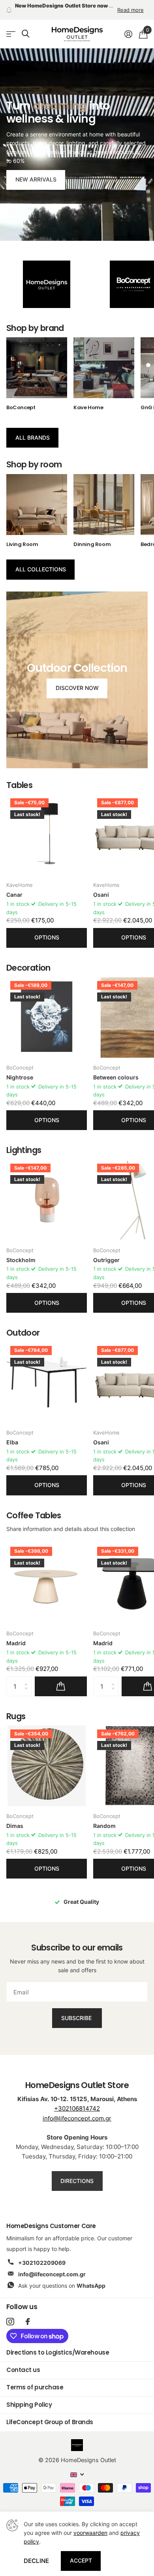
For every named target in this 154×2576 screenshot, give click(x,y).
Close (137, 1245)
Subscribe (77, 1320)
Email (25, 1278)
